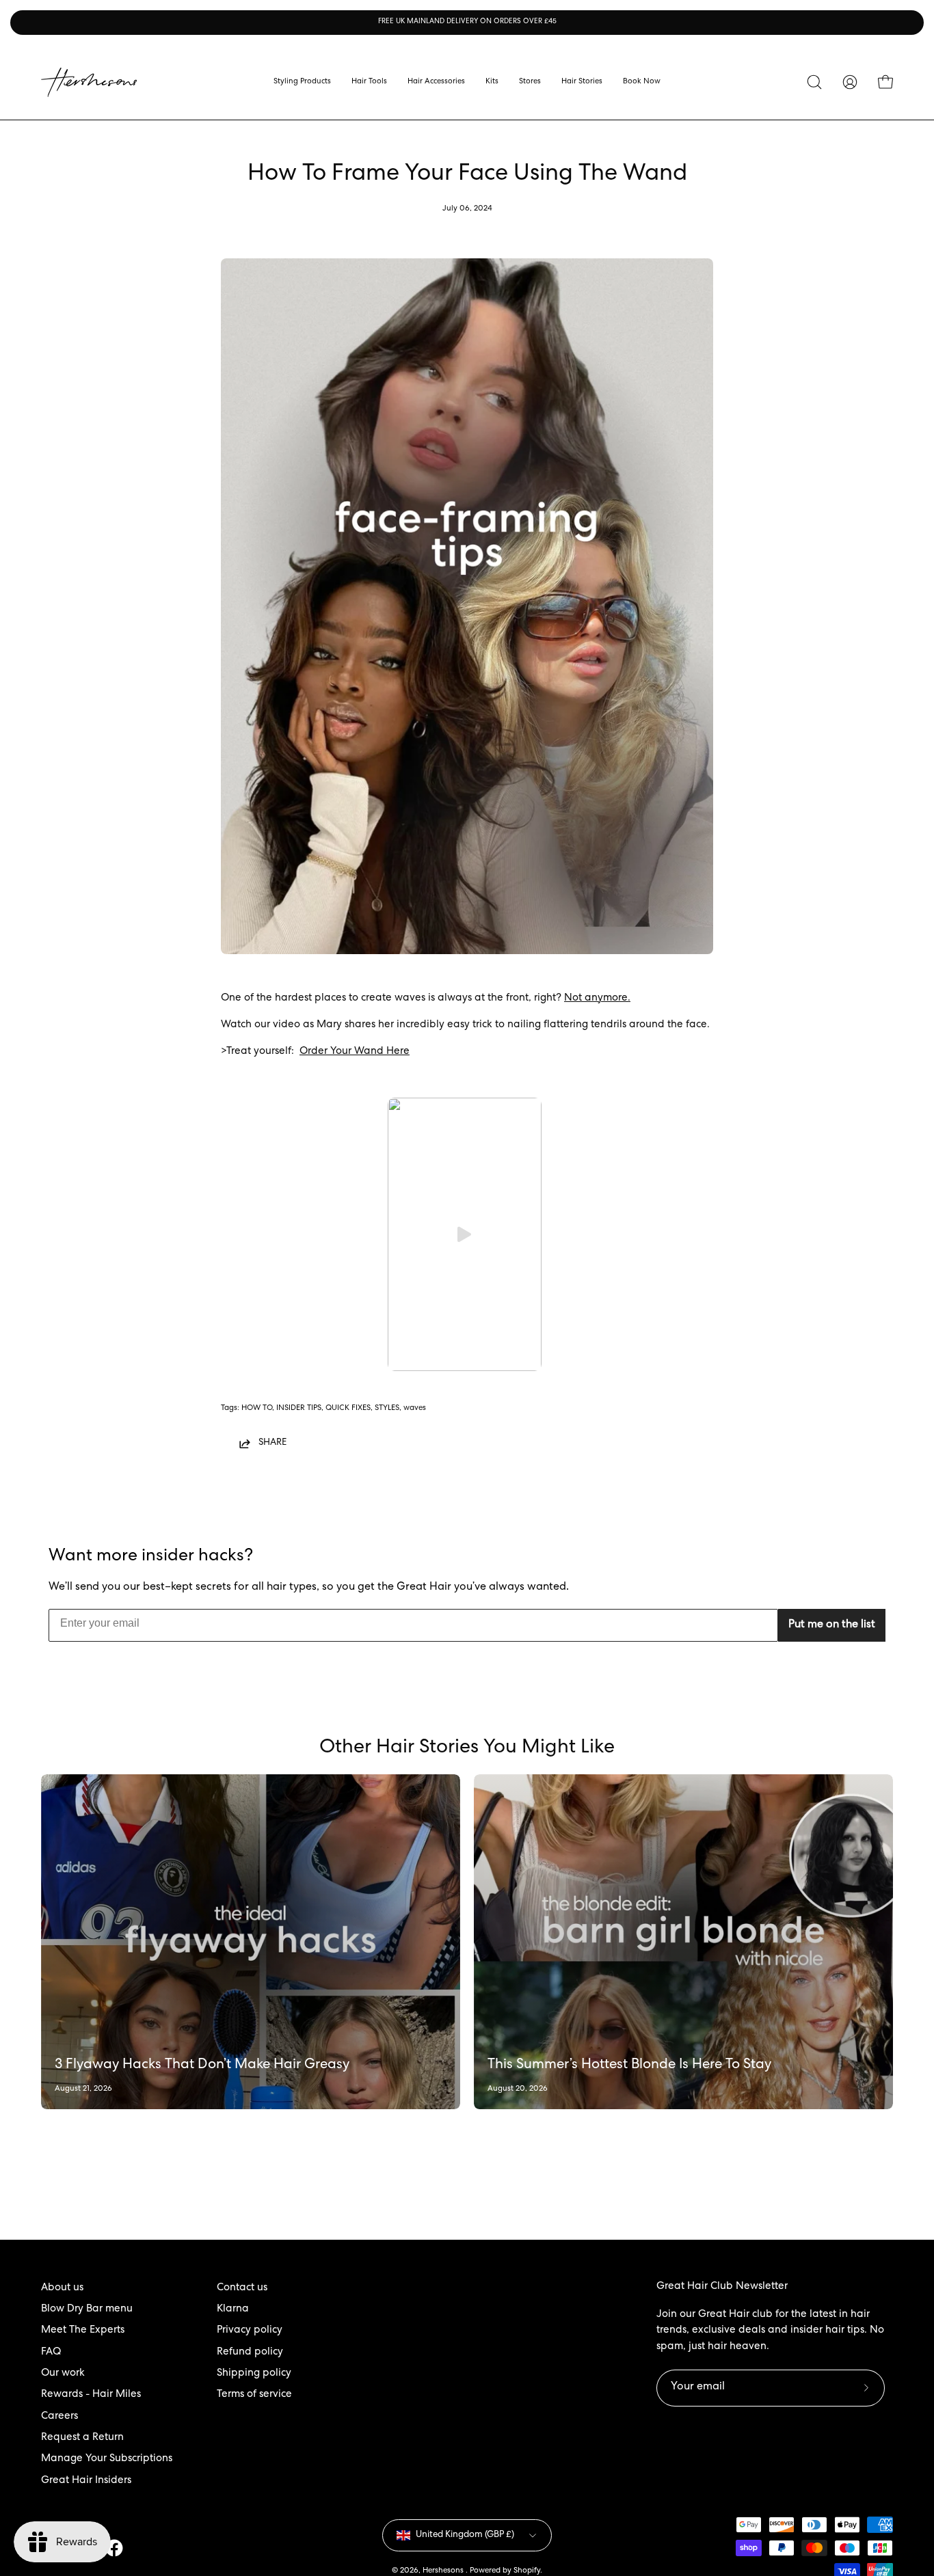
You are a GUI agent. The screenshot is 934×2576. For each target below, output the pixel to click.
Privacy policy (250, 2331)
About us (62, 2288)
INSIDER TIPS (299, 1408)
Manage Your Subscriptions (107, 2459)
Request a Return (82, 2438)
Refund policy (250, 2353)
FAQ (51, 2353)
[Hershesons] (89, 82)
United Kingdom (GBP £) (465, 2535)
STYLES (387, 1408)
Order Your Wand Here (355, 1052)
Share (272, 1443)
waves (415, 1408)
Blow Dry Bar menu (87, 2309)
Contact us (242, 2288)
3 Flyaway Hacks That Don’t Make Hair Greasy (202, 2065)
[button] (530, 82)
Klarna (233, 2309)
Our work (63, 2374)
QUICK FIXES (348, 1408)
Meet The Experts (83, 2331)
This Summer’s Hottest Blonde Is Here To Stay (629, 2065)
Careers (59, 2417)
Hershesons (444, 2571)
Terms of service (254, 2395)
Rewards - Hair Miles (91, 2395)
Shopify (527, 2571)
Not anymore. (597, 999)
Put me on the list (832, 1625)
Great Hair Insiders (86, 2481)
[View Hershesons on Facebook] (114, 2548)
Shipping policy (254, 2374)
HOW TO (257, 1408)
